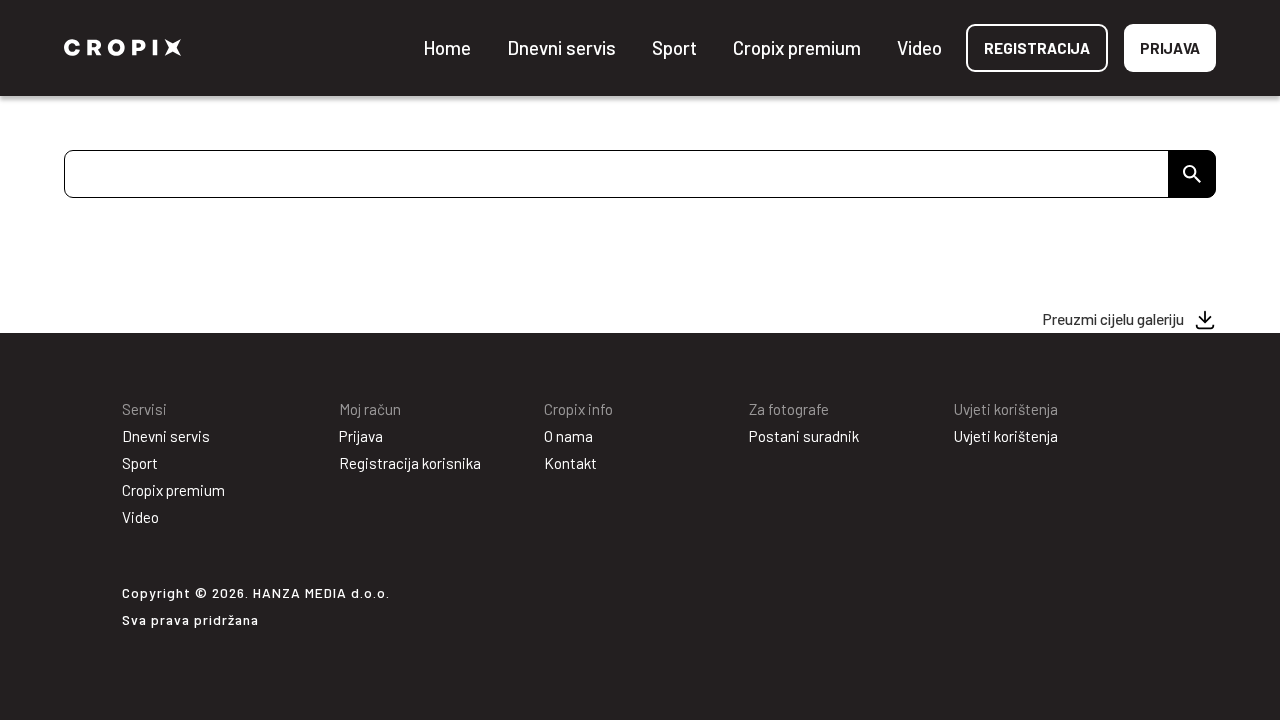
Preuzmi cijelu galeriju (1113, 319)
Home (447, 47)
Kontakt (570, 463)
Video (919, 47)
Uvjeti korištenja (1006, 436)
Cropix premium (797, 47)
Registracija (1037, 48)
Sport (674, 47)
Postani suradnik (804, 436)
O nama (568, 436)
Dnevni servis (561, 47)
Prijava (1170, 48)
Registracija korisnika (410, 463)
